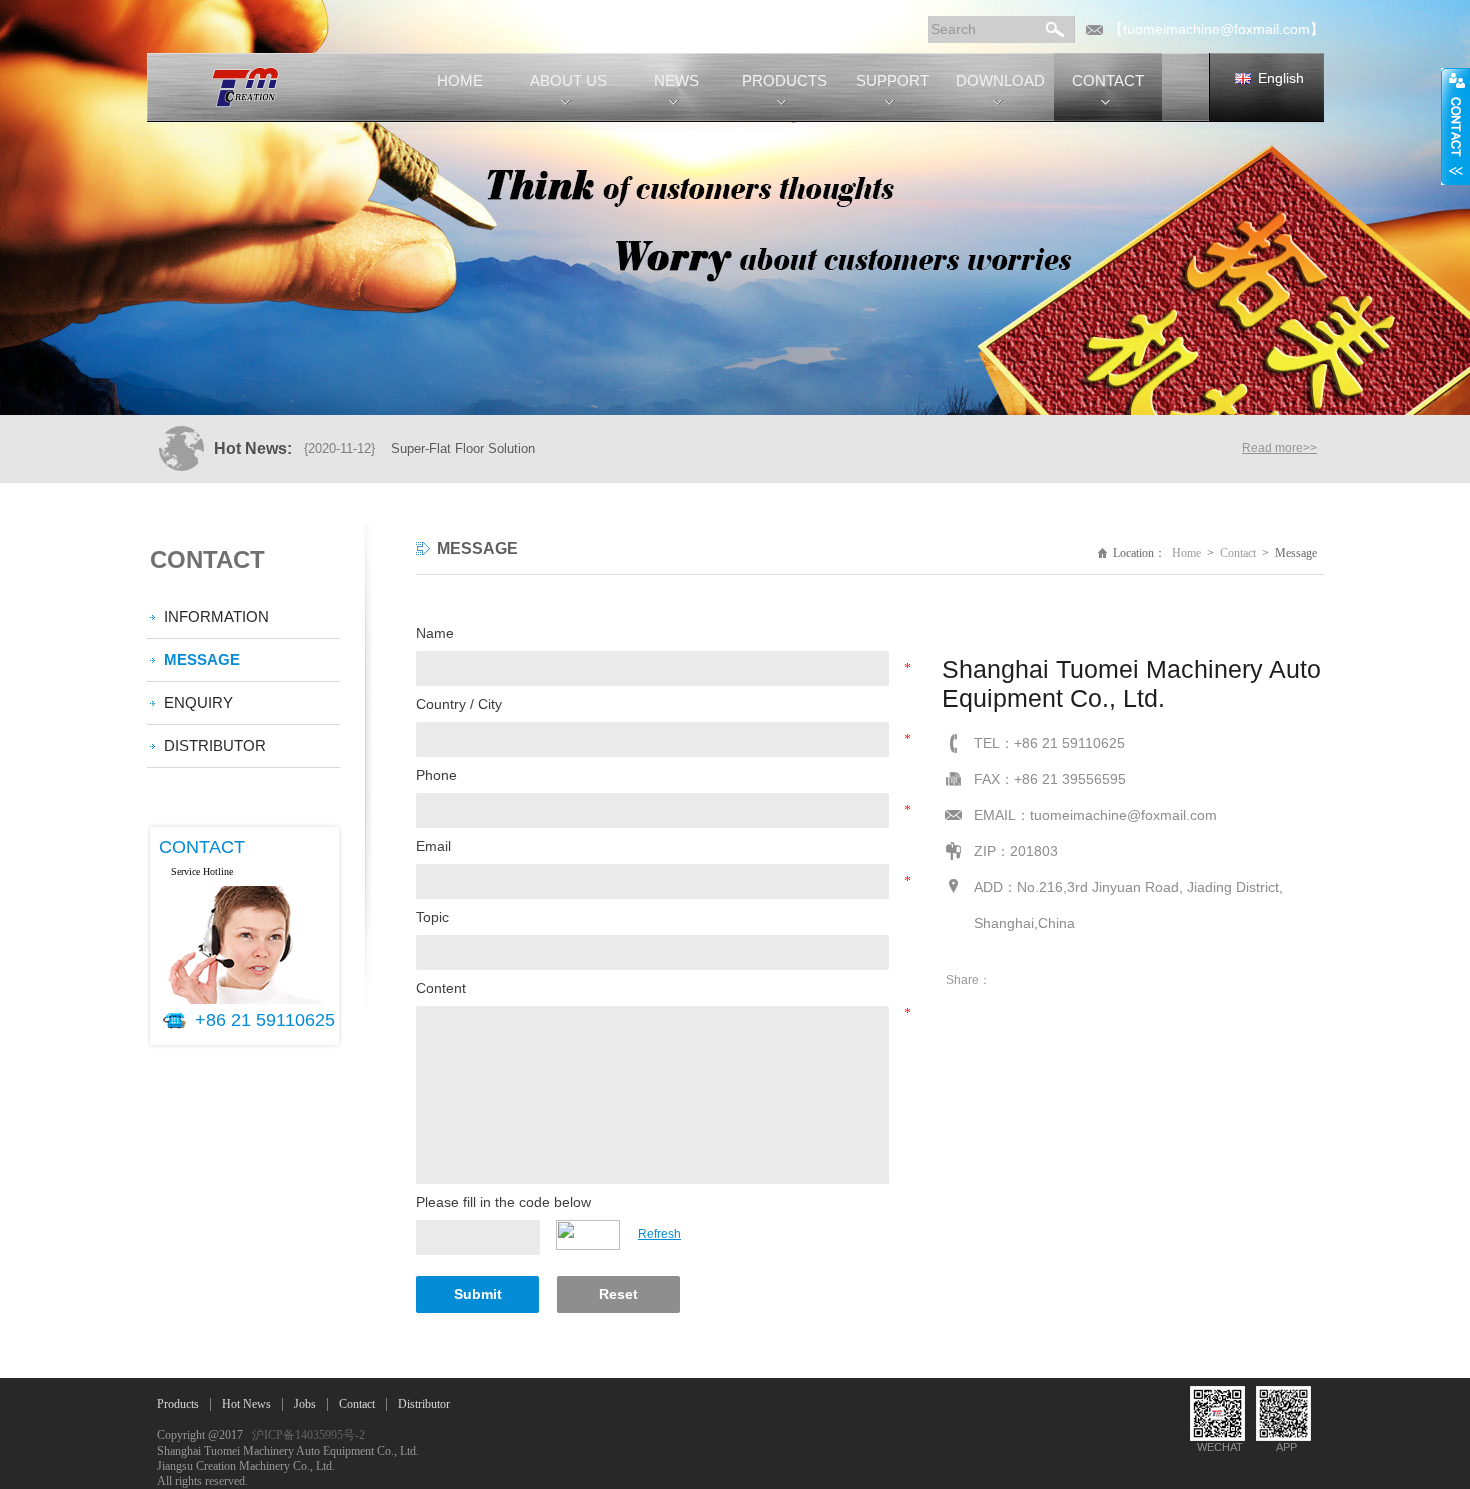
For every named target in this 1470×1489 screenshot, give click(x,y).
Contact (1238, 553)
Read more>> (1279, 448)
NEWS (676, 80)
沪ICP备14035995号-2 (308, 1435)
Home (1186, 553)
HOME (460, 80)
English (1281, 78)
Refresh (659, 1234)
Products (178, 1404)
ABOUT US (568, 80)
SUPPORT (892, 80)
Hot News (246, 1404)
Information (216, 616)
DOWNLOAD (1000, 80)
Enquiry (198, 702)
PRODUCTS (784, 80)
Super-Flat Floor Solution (463, 448)
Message (202, 659)
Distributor (215, 745)
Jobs (305, 1404)
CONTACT (1108, 80)
